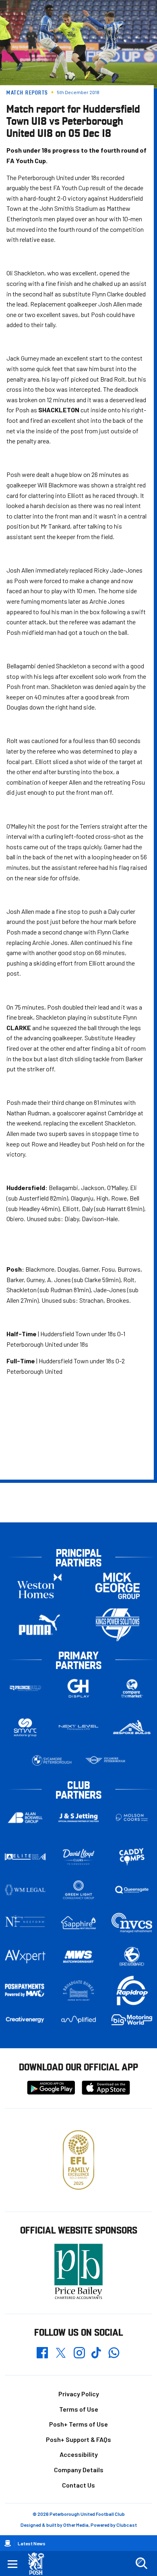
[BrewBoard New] (132, 1957)
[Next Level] (79, 1728)
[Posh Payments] (25, 1991)
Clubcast (127, 2525)
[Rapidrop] (132, 1991)
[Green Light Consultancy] (79, 1890)
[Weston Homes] (39, 1586)
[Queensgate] (132, 1890)
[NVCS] (132, 1923)
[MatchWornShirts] (79, 1957)
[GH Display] (79, 1688)
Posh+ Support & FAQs (78, 2439)
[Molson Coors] (132, 1818)
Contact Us (78, 2485)
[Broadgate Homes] (79, 1991)
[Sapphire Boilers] (79, 1923)
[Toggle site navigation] (12, 2563)
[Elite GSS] (25, 1857)
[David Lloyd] (79, 1857)
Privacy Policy (79, 2394)
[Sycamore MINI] (105, 1760)
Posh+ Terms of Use (78, 2424)
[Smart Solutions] (25, 1727)
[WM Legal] (25, 1890)
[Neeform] (25, 1923)
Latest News (32, 2543)
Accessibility (79, 2454)
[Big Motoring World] (132, 2020)
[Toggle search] (141, 2563)
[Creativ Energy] (25, 2020)
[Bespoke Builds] (132, 1728)
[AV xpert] (25, 1957)
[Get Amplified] (79, 2020)
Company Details (79, 2470)
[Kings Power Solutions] (118, 1625)
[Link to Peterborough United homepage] (39, 2564)
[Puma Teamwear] (39, 1625)
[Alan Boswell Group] (25, 1818)
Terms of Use (79, 2409)
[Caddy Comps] (132, 1857)
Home (8, 2543)
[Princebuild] (25, 1688)
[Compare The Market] (132, 1688)
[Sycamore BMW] (52, 1760)
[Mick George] (118, 1586)
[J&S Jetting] (79, 1818)
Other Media (76, 2525)
